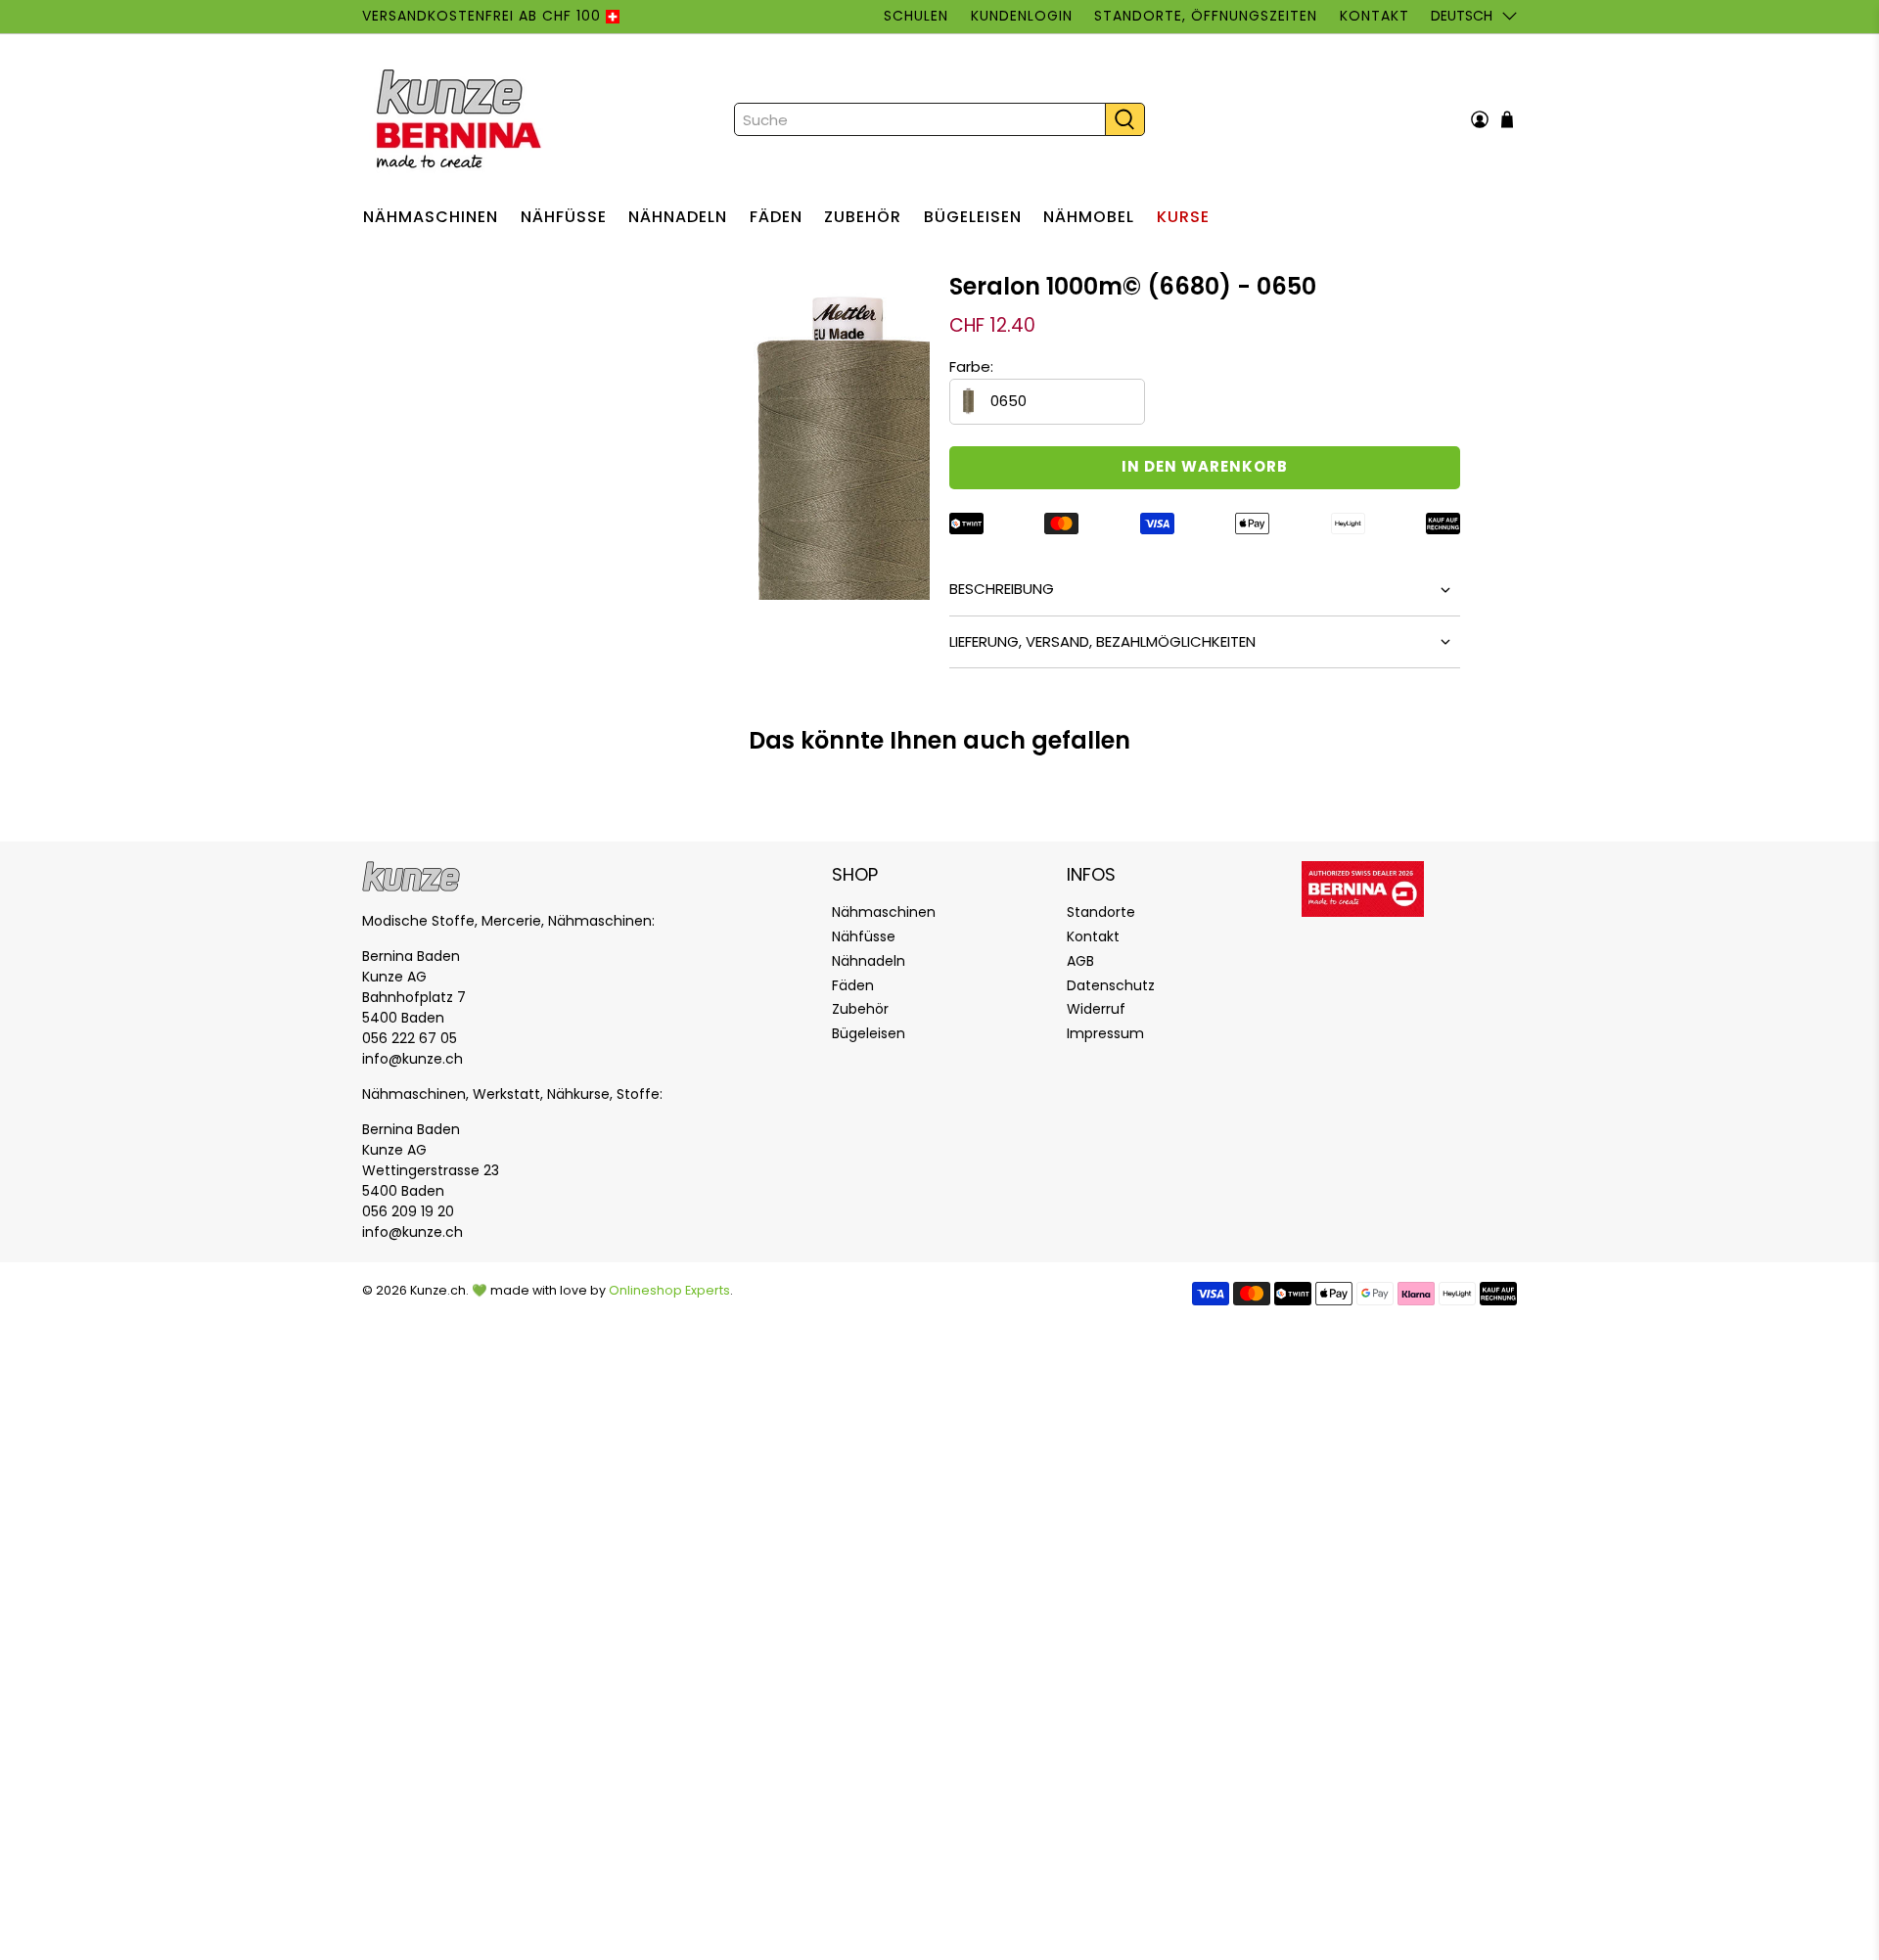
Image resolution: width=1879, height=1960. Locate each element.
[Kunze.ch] (461, 119)
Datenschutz (1111, 985)
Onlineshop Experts (669, 1290)
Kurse (1183, 217)
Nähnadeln (678, 217)
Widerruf (1096, 1009)
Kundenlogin (1022, 16)
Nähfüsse (564, 217)
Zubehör (863, 217)
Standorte (1101, 912)
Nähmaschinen (431, 217)
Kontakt (1374, 16)
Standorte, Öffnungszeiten (1206, 16)
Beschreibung (1002, 589)
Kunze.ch (438, 1290)
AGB (1080, 961)
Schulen (916, 16)
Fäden (776, 217)
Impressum (1105, 1033)
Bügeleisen (973, 217)
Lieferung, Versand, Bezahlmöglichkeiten (1102, 641)
